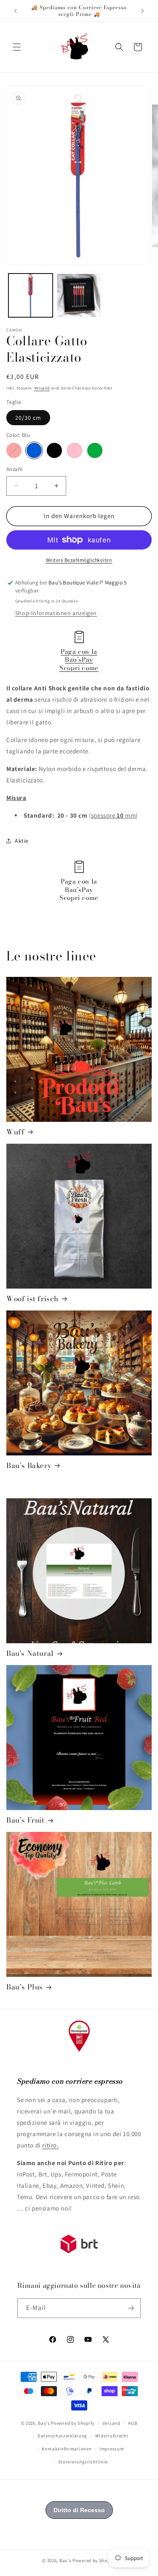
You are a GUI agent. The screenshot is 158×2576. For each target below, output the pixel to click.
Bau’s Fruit (25, 1820)
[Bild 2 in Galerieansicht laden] (79, 296)
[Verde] (95, 450)
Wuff (15, 1132)
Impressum (112, 2449)
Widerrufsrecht (112, 2436)
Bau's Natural (30, 1653)
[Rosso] (14, 450)
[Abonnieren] (131, 2308)
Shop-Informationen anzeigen (56, 613)
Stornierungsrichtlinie (83, 2462)
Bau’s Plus (25, 1987)
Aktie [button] (22, 841)
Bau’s (44, 2423)
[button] (17, 47)
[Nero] (54, 450)
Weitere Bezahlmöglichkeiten (79, 560)
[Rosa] (75, 450)
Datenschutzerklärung (62, 2436)
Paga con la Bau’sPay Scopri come (79, 660)
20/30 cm (28, 418)
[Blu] (34, 450)
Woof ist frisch (32, 1299)
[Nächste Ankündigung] (142, 11)
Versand (42, 388)
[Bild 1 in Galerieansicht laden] (31, 296)
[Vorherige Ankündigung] (16, 11)
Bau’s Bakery (29, 1466)
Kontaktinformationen (67, 2449)
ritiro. (50, 2145)
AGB (133, 2423)
